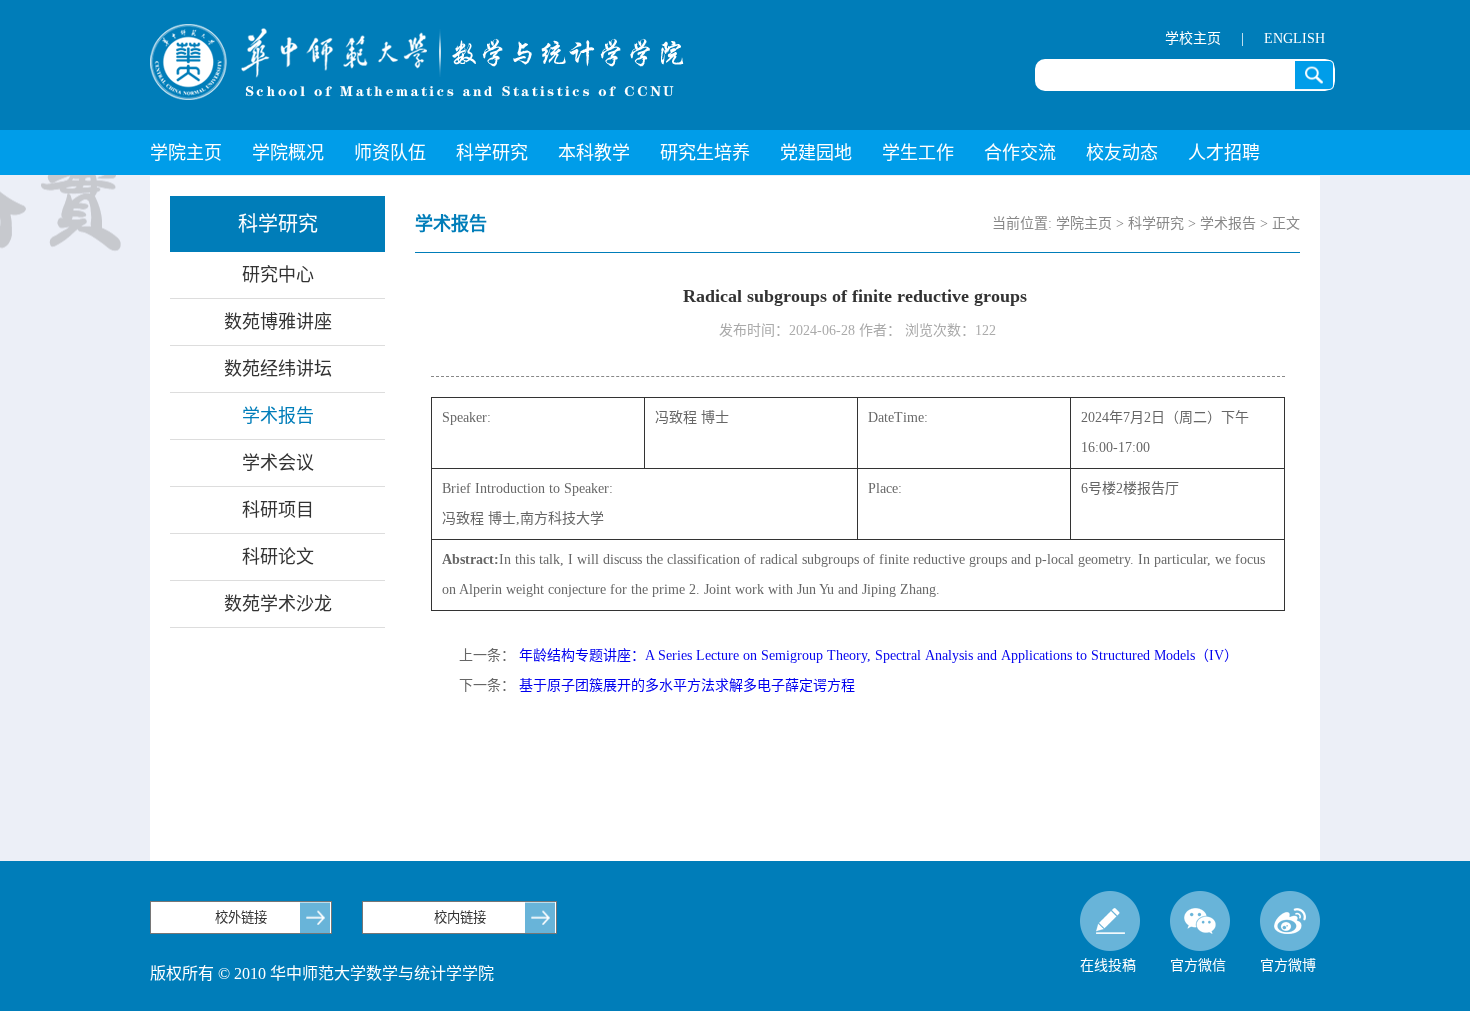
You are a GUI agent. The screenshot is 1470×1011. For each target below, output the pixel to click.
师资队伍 (390, 153)
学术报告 (278, 416)
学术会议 (278, 463)
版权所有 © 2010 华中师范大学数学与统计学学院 (322, 973)
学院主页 (186, 153)
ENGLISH (1294, 38)
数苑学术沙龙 (278, 604)
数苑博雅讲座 (278, 322)
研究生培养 (705, 153)
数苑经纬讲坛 (278, 369)
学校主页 (1193, 38)
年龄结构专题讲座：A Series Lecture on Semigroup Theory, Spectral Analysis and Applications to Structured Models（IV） (878, 655)
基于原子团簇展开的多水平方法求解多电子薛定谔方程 (687, 685)
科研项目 (278, 510)
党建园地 (816, 153)
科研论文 (278, 557)
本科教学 (594, 153)
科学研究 (492, 153)
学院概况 (288, 153)
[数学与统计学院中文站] (417, 62)
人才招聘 (1224, 153)
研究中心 (278, 275)
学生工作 (918, 153)
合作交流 (1020, 153)
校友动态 (1122, 153)
